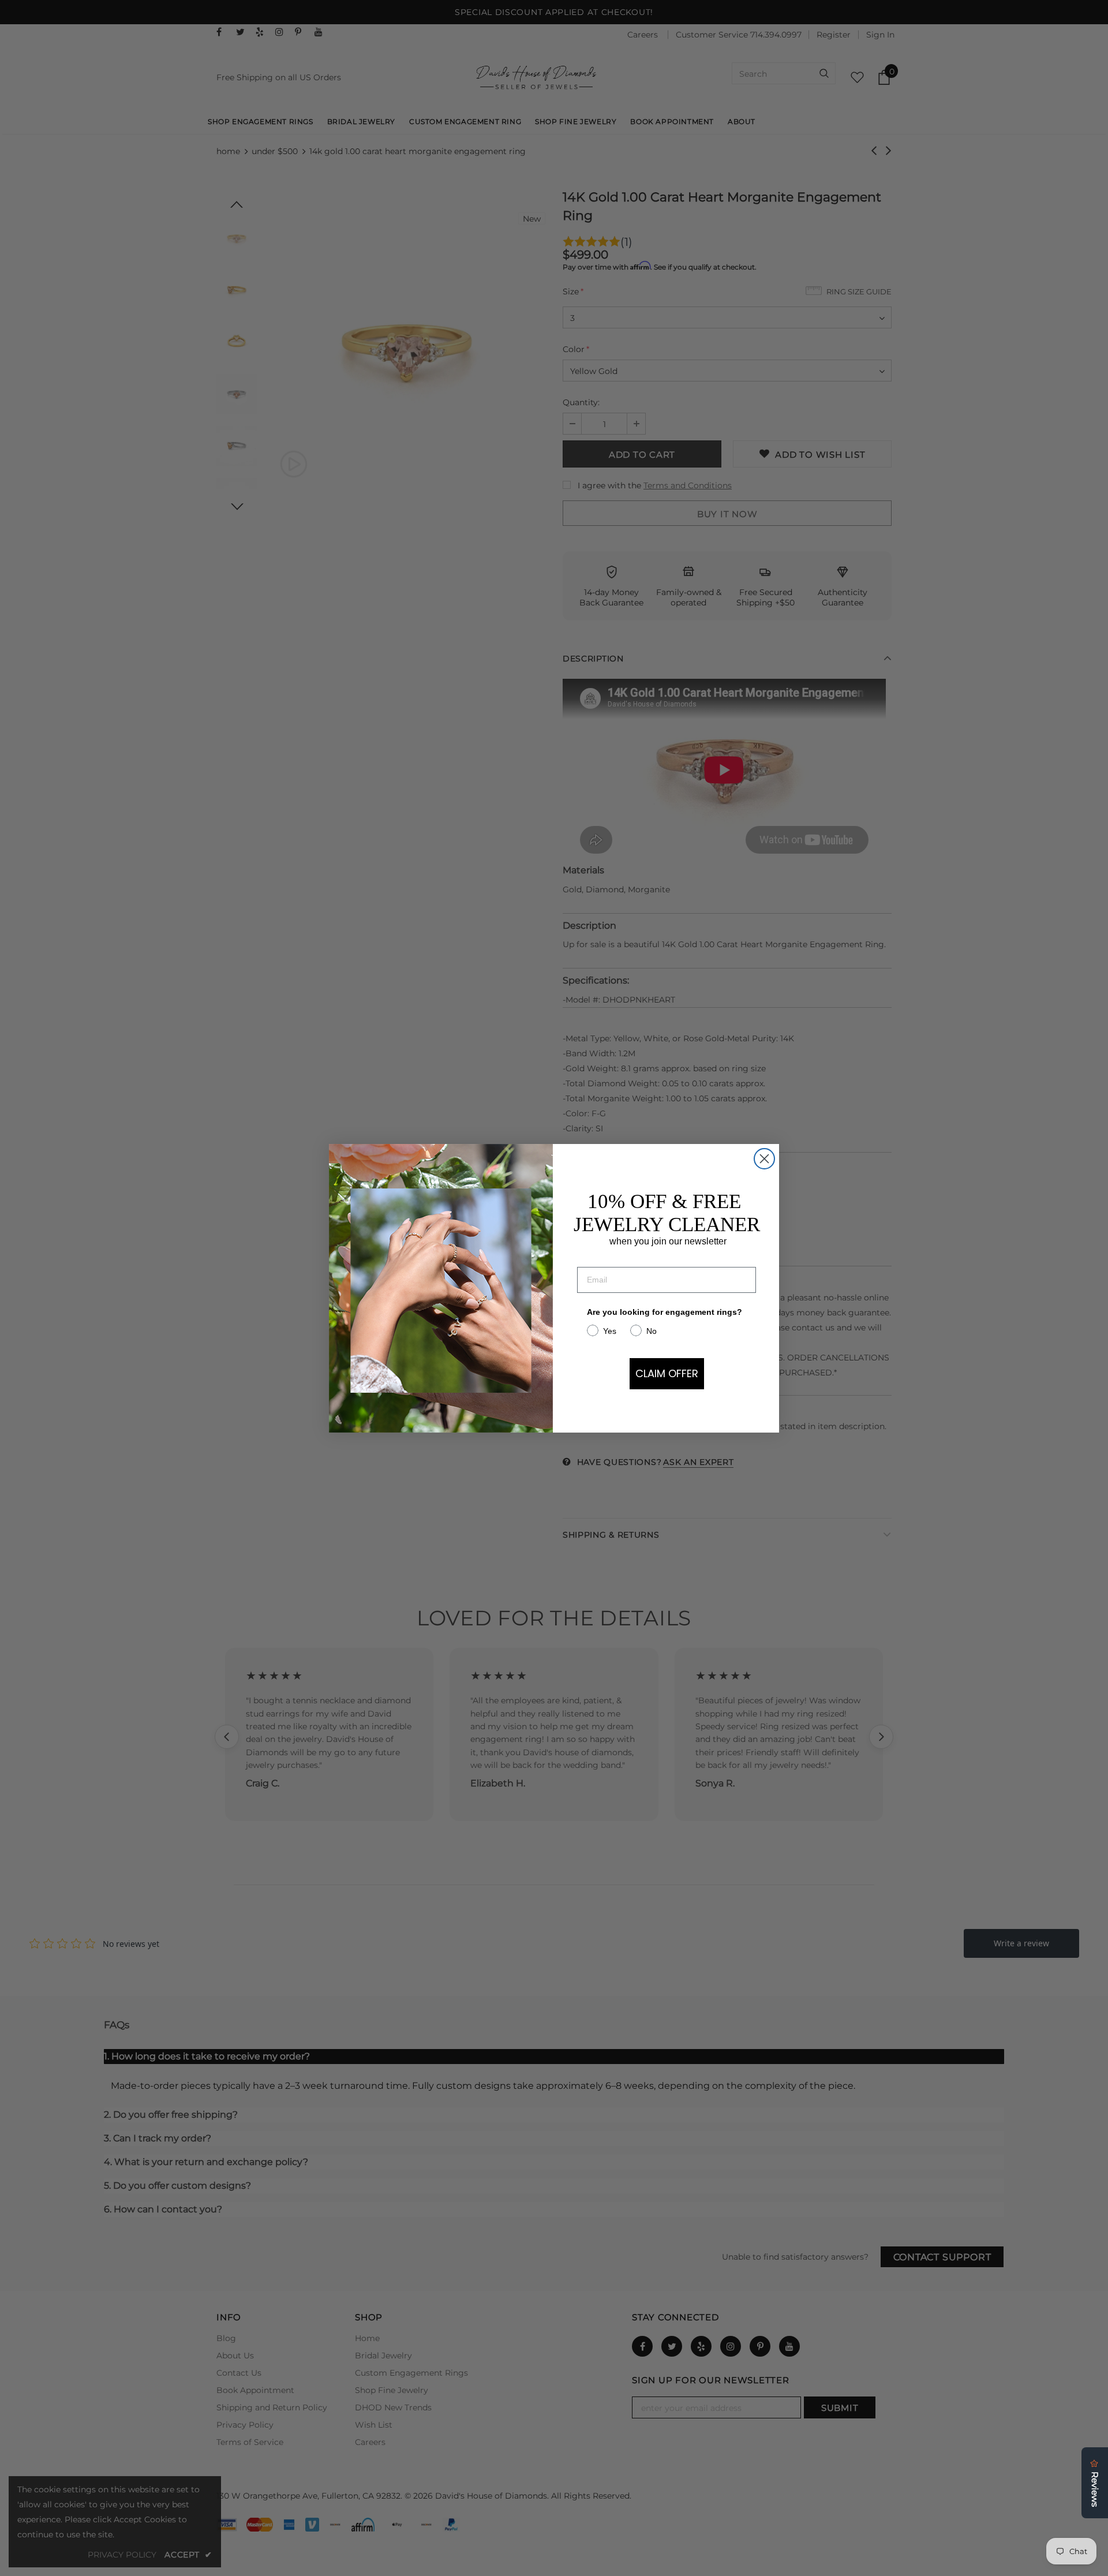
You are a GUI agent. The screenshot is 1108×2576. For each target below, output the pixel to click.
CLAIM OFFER (667, 1373)
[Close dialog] (764, 1159)
